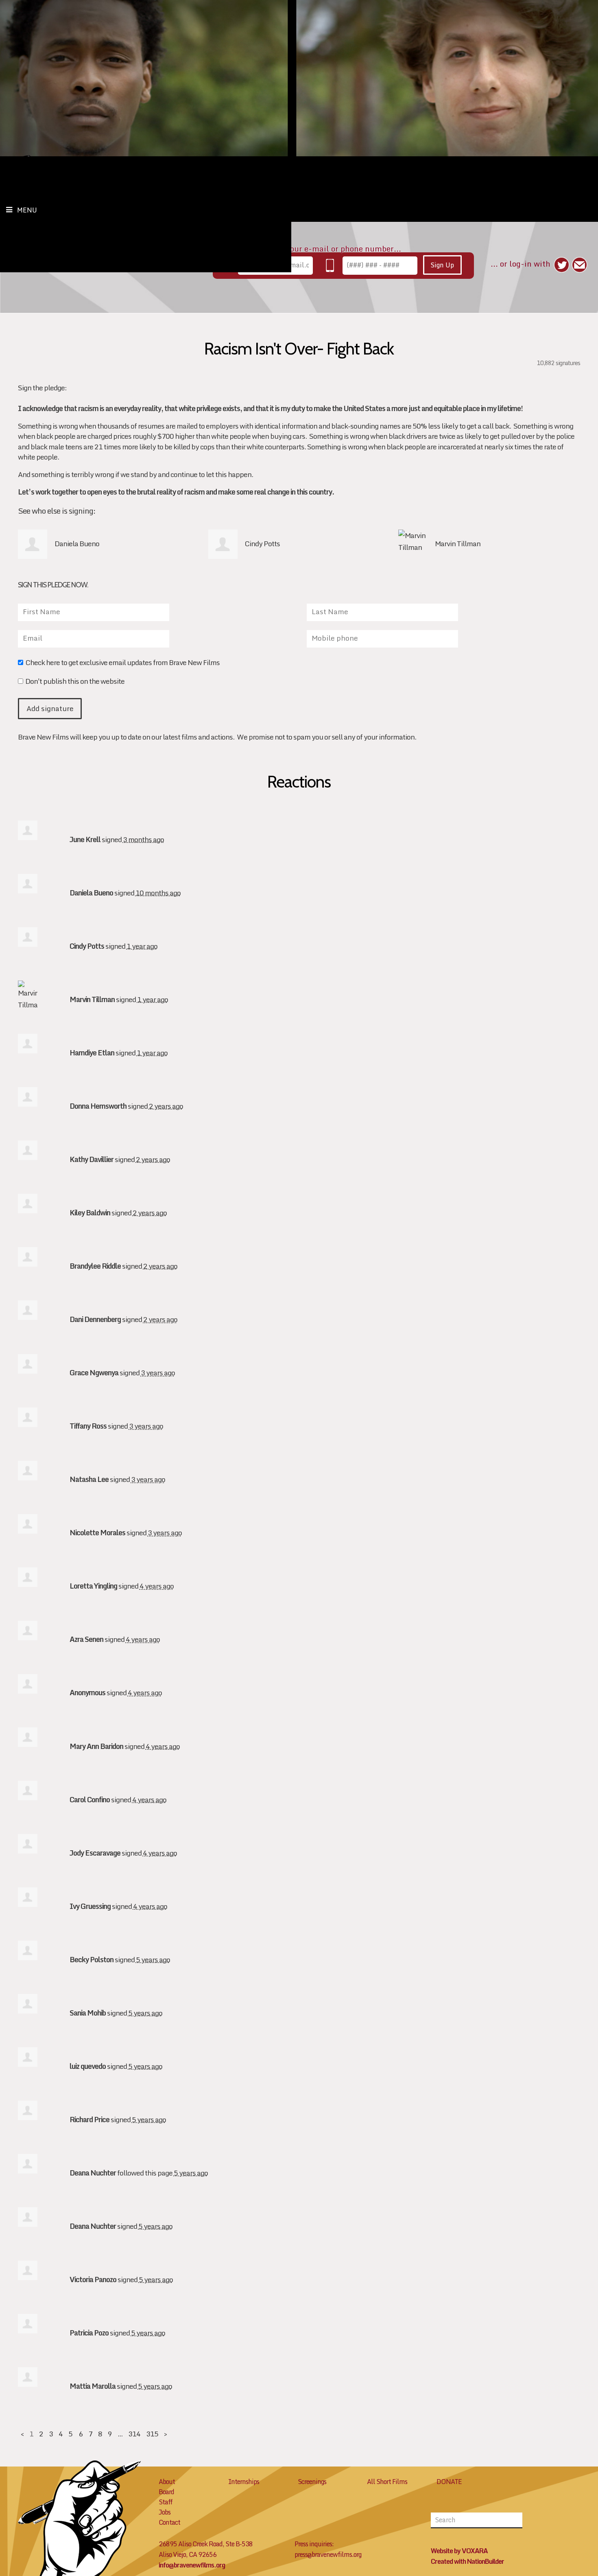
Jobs (165, 2512)
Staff (166, 2502)
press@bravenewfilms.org (328, 2554)
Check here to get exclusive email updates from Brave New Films (122, 663)
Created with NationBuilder (467, 2561)
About (167, 2482)
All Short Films (387, 2482)
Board (166, 2492)
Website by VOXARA (459, 2551)
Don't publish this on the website (75, 682)
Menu (27, 210)
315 (152, 2434)
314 (134, 2434)
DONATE (449, 2482)
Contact (169, 2522)
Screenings (312, 2482)
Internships (244, 2482)
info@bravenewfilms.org (192, 2565)
